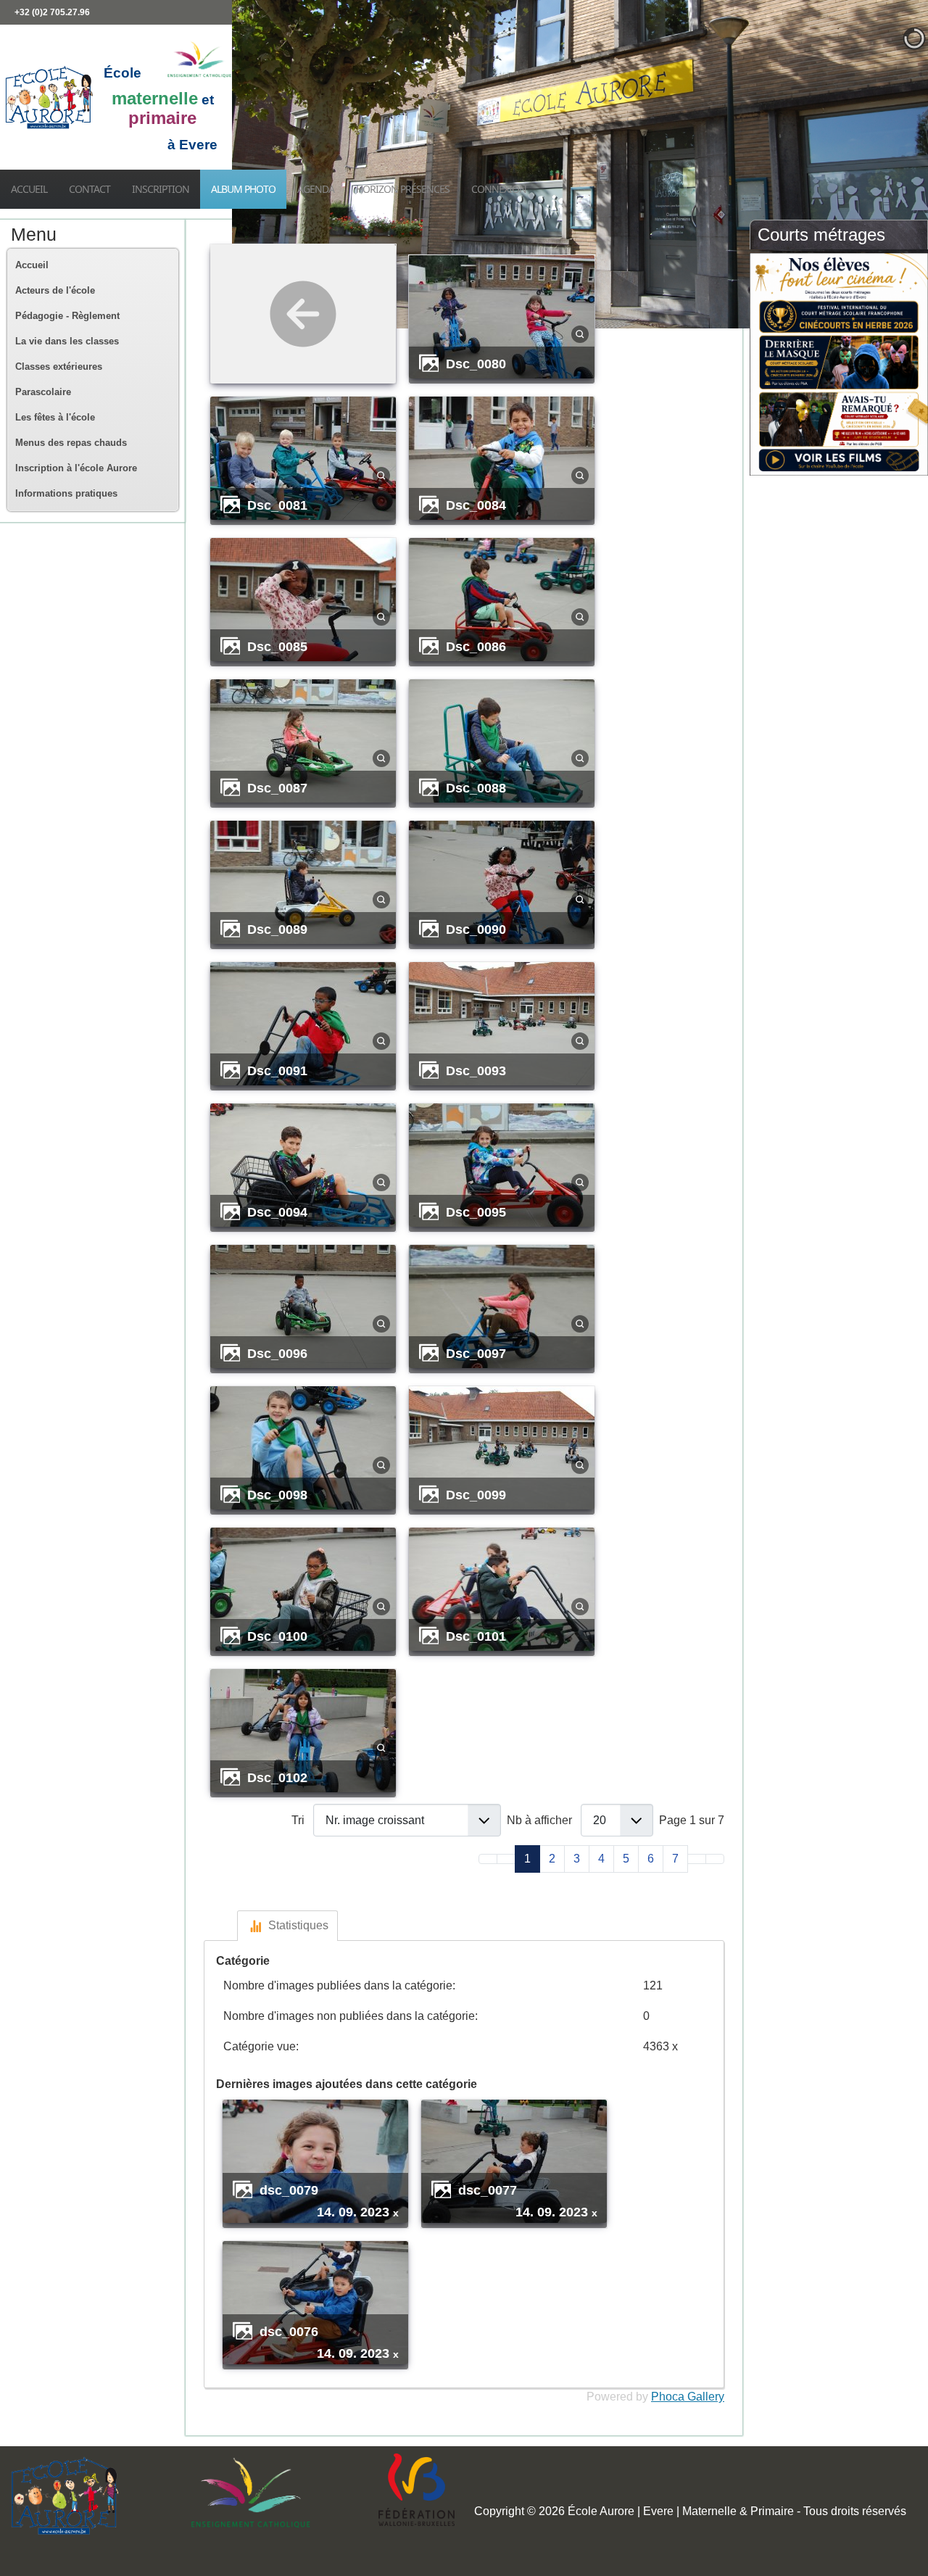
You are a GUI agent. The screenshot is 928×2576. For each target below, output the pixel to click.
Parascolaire (43, 392)
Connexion (499, 189)
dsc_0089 (277, 929)
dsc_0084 (476, 505)
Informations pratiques (66, 493)
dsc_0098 (277, 1495)
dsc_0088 (476, 788)
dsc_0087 (277, 788)
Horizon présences (403, 189)
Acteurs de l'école (55, 290)
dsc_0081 (277, 505)
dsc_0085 (277, 646)
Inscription (161, 189)
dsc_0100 (277, 1636)
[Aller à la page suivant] (697, 1859)
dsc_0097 (476, 1353)
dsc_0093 (476, 1070)
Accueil (29, 189)
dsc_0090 (476, 929)
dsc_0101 (476, 1636)
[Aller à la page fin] (715, 1859)
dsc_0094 (277, 1212)
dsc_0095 (476, 1212)
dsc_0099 (476, 1495)
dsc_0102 (277, 1777)
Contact (90, 189)
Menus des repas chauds (71, 443)
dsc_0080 (476, 364)
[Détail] (580, 333)
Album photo (243, 189)
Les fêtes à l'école (55, 417)
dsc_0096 (277, 1353)
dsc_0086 (476, 646)
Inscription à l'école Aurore (76, 468)
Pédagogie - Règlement (67, 316)
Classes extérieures (59, 366)
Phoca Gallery (688, 2397)
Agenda (316, 189)
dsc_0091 (277, 1070)
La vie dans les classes (67, 341)
